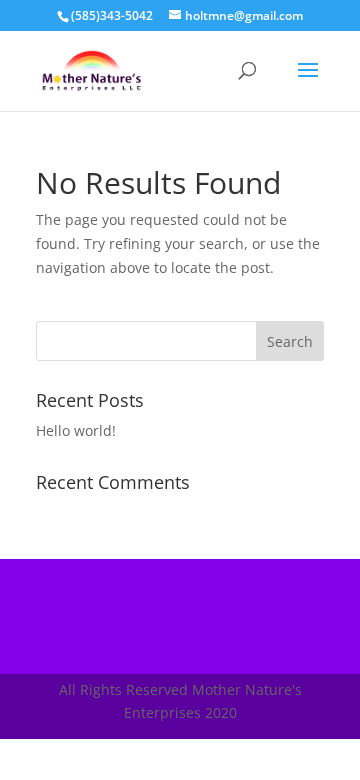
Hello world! (76, 430)
